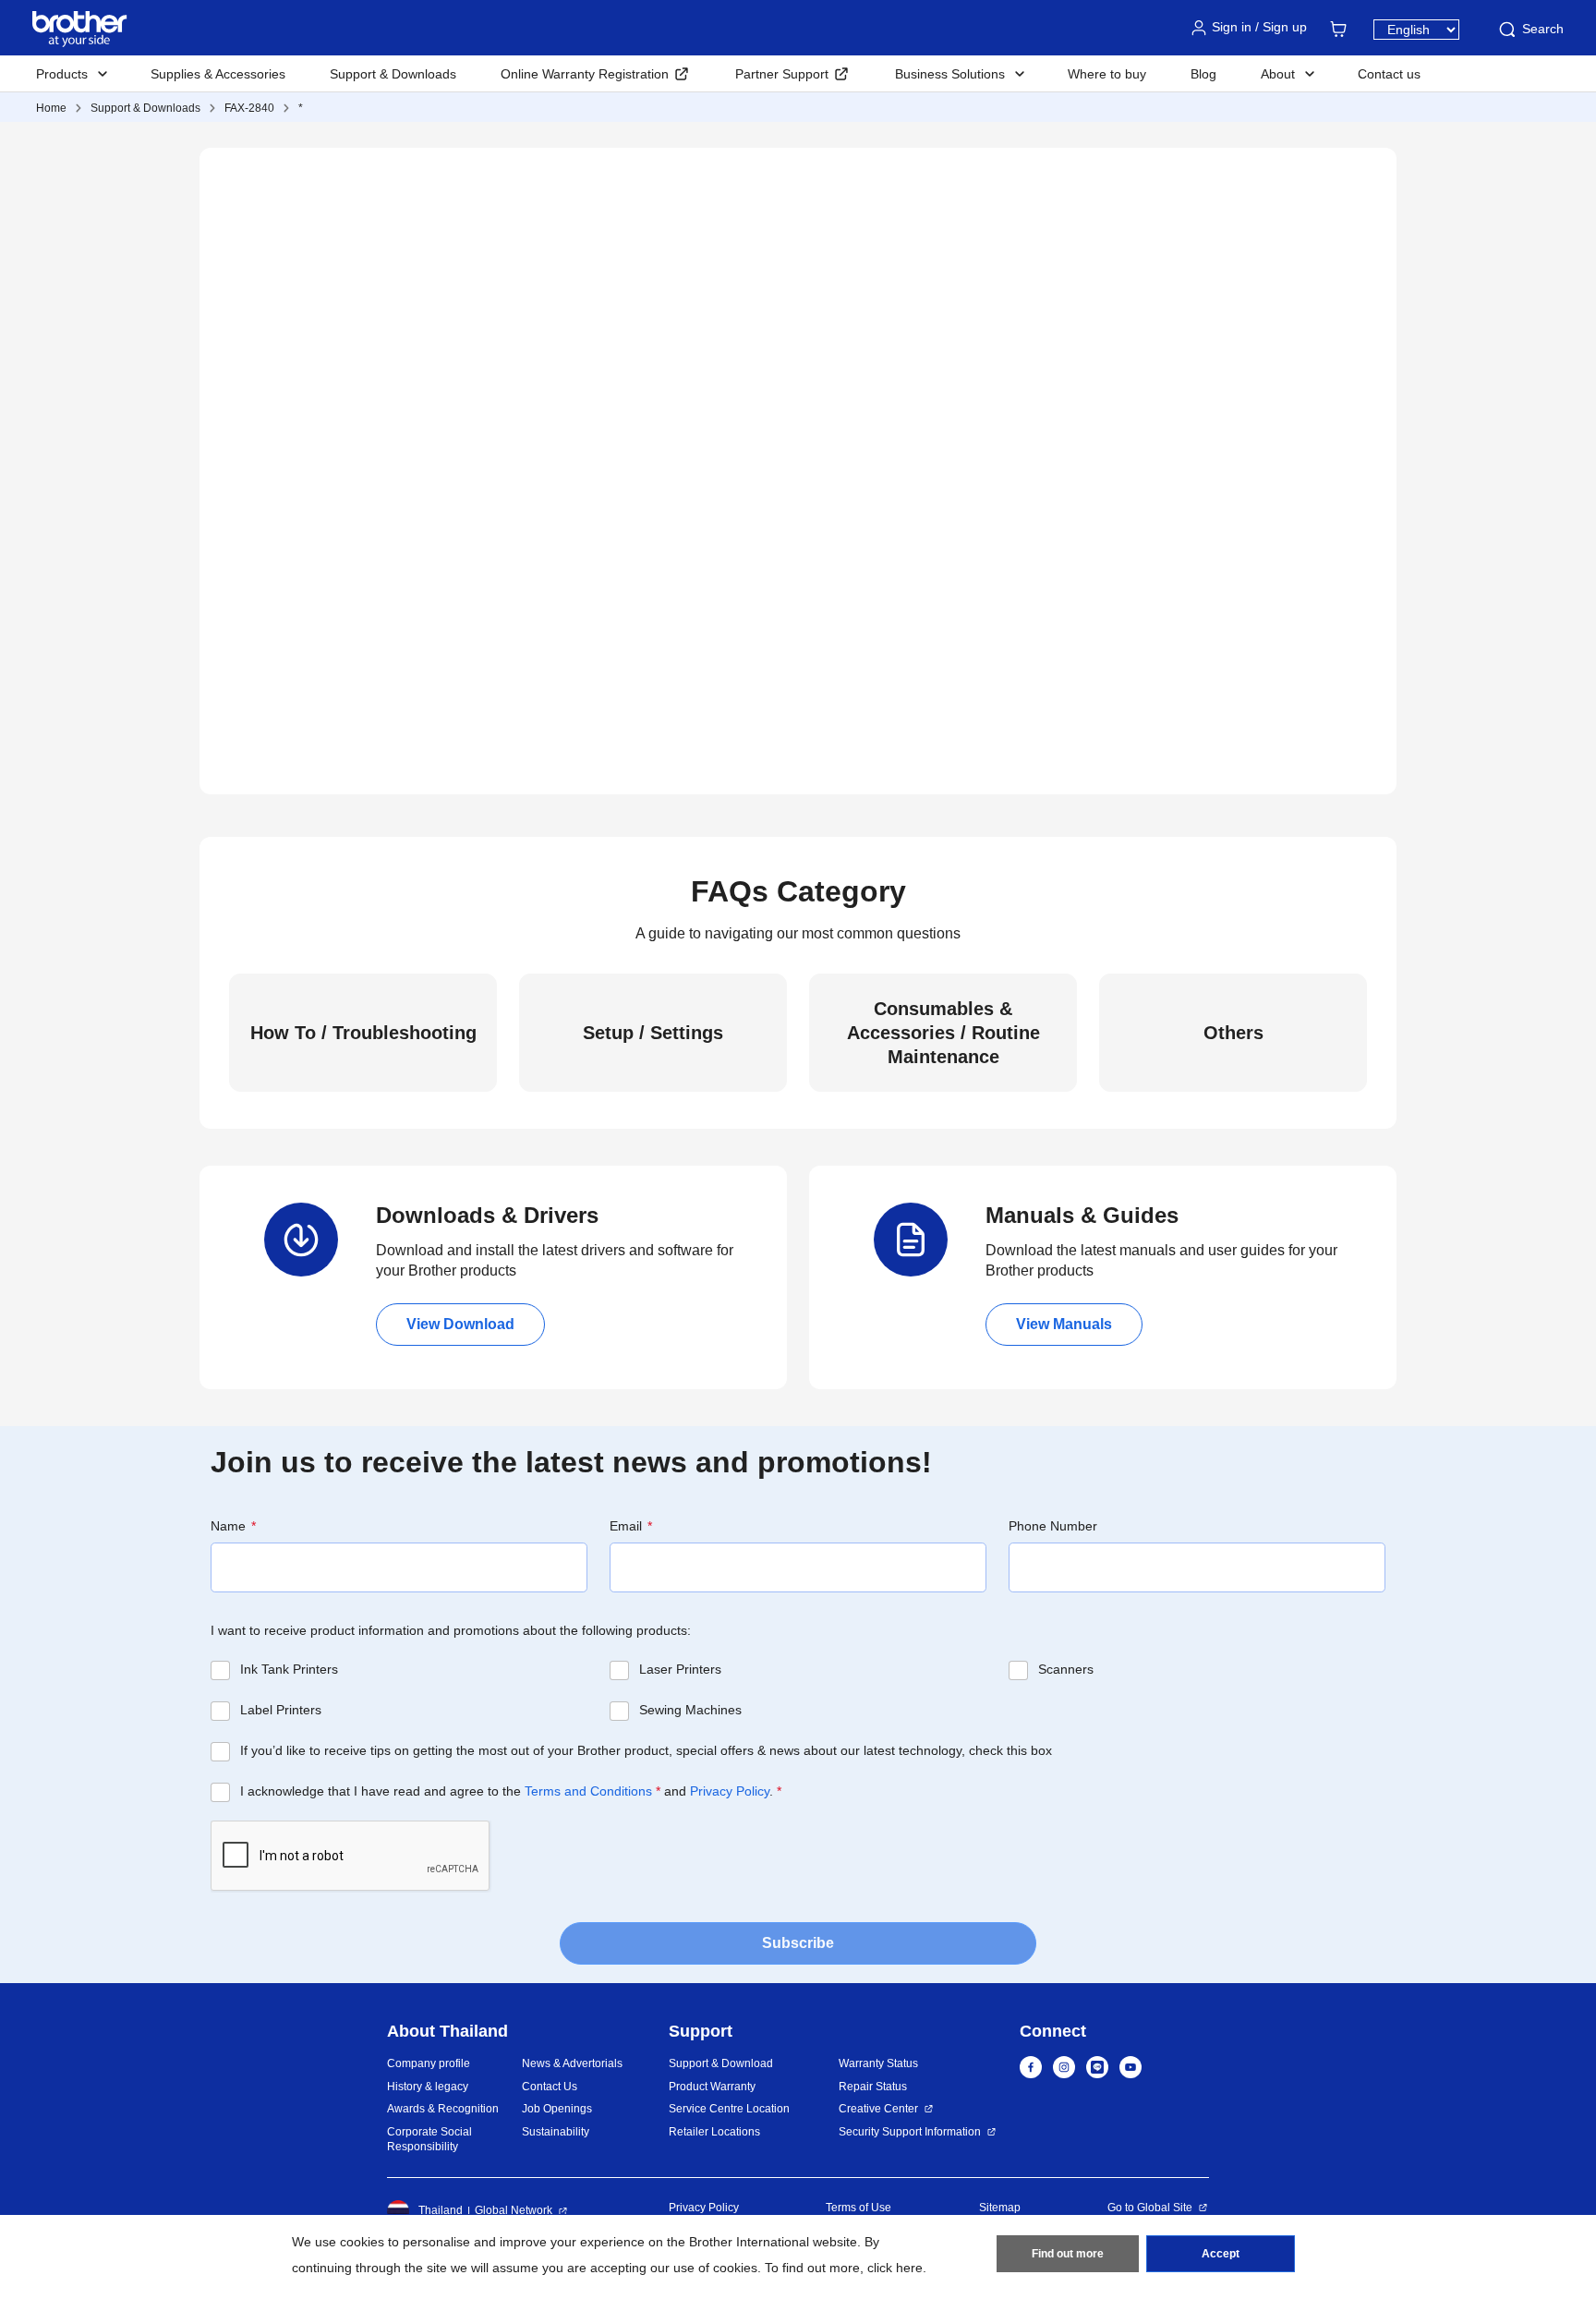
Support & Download (721, 2063)
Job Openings (557, 2109)
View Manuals (1064, 1324)
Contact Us (550, 2087)
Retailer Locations (714, 2132)
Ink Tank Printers (289, 1669)
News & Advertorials (572, 2063)
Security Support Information (910, 2132)
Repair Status (873, 2087)
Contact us (1389, 74)
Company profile (429, 2063)
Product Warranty (712, 2087)
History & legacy (428, 2087)
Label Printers (281, 1710)
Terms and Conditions (588, 1791)
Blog (1203, 74)
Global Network (514, 2210)
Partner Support (782, 74)
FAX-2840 (249, 108)
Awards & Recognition (443, 2109)
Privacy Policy (730, 1791)
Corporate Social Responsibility (429, 2140)
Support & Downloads (393, 74)
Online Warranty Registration (585, 74)
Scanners (1066, 1669)
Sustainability (556, 2132)
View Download (460, 1324)
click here (895, 2268)
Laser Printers (680, 1669)
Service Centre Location (729, 2109)
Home (51, 108)
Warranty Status (878, 2063)
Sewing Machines (690, 1710)
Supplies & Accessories (218, 74)
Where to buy (1107, 74)
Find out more (1068, 2254)
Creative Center (878, 2109)
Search (1543, 29)
